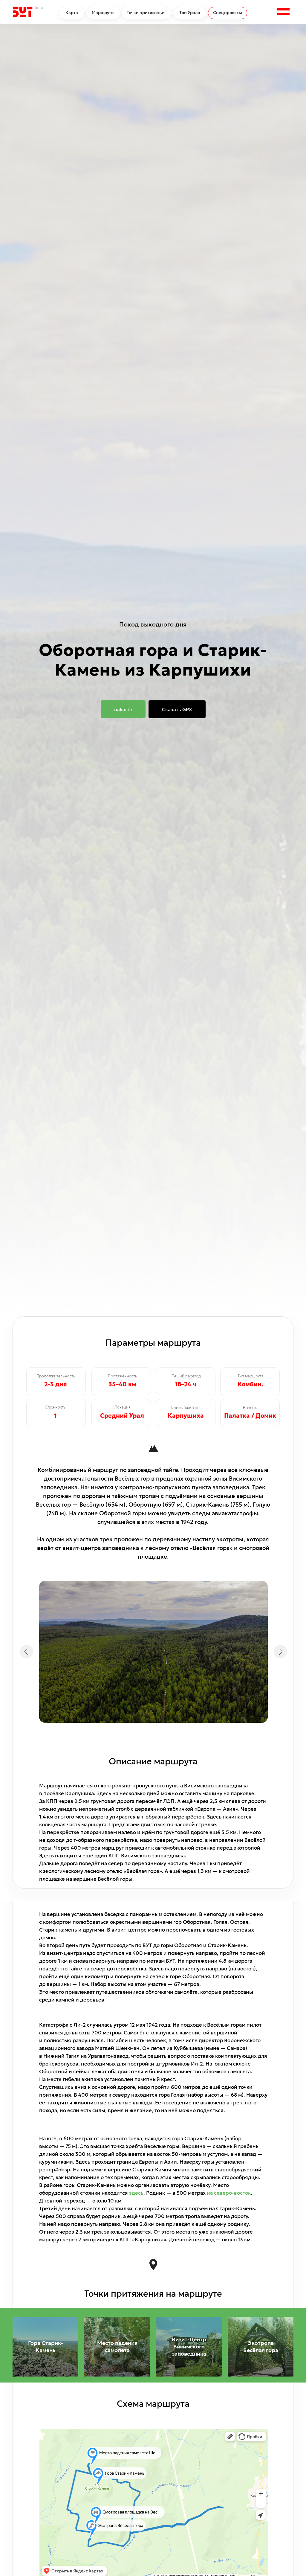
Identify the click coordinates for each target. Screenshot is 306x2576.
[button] (283, 12)
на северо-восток (229, 2193)
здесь (136, 2193)
